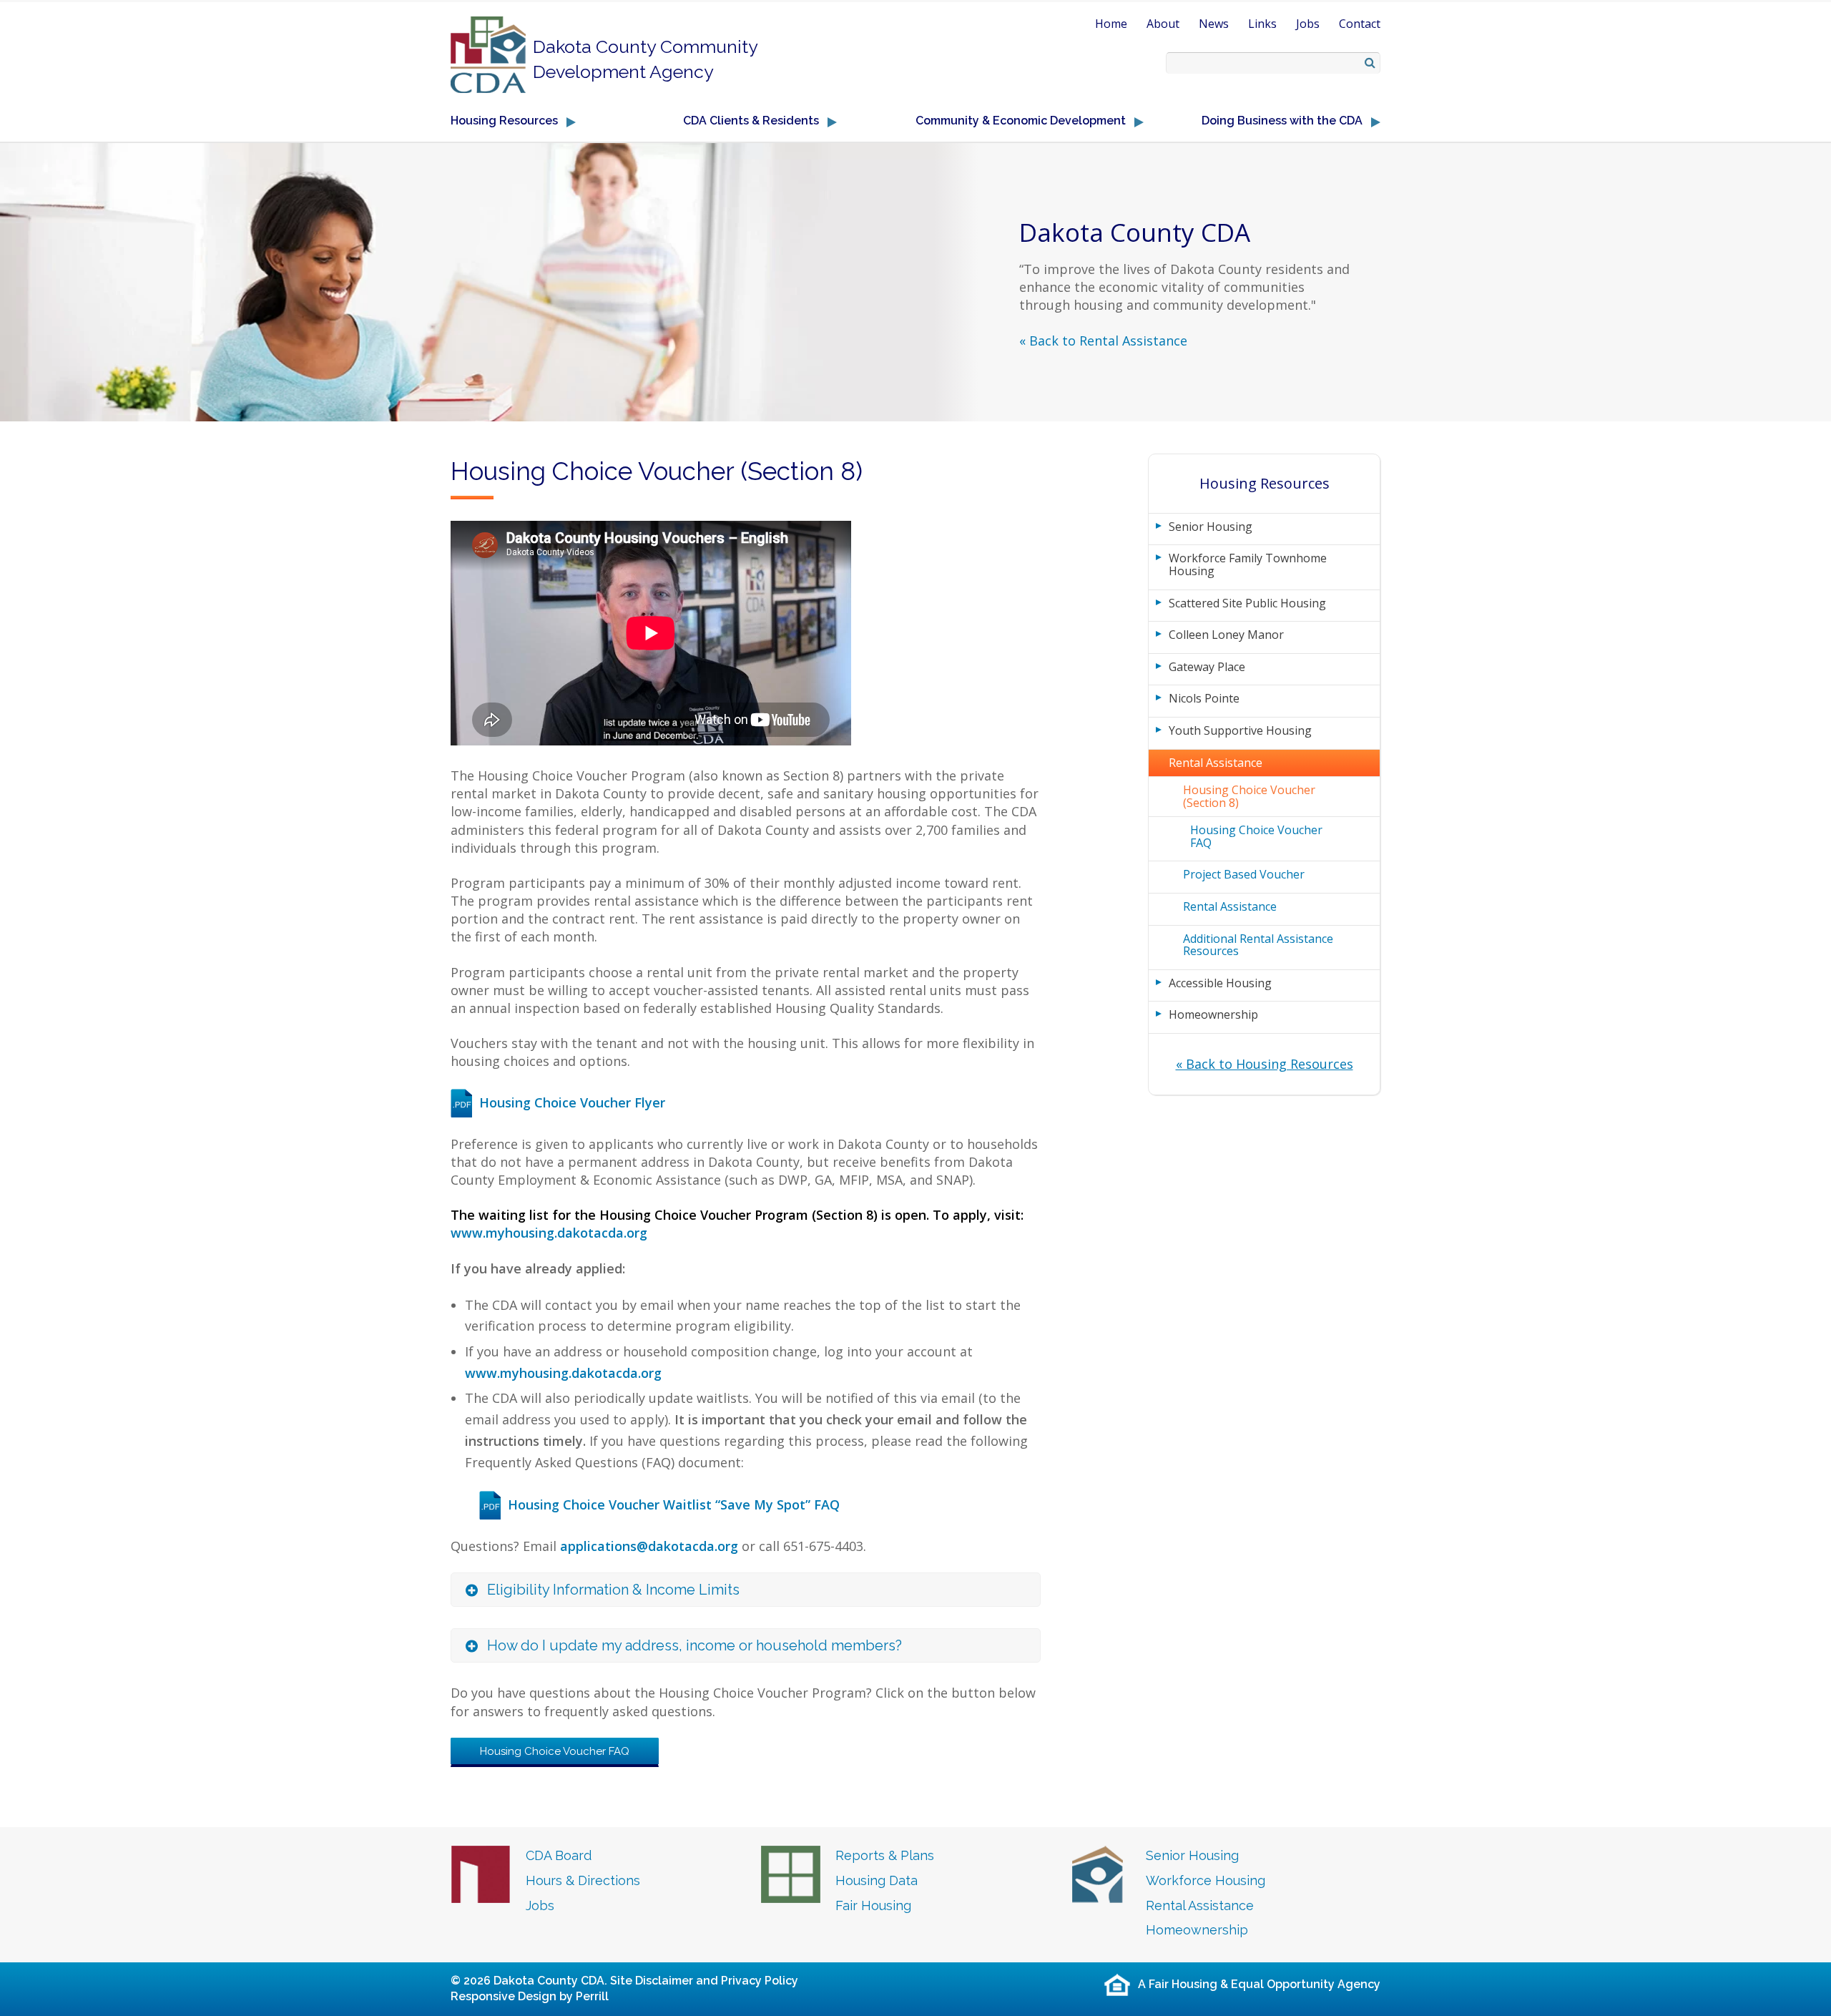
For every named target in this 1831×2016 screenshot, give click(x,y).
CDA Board (559, 1855)
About (1163, 24)
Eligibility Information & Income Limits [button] (613, 1590)
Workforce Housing (1206, 1880)
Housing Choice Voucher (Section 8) (1249, 796)
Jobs (1308, 24)
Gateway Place (1207, 667)
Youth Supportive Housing (1240, 730)
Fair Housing (873, 1905)
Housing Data (877, 1880)
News (1214, 24)
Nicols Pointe (1204, 698)
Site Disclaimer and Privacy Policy (704, 1981)
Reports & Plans (885, 1855)
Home (1111, 24)
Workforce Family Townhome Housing (1248, 564)
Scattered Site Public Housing (1247, 603)
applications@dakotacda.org (649, 1546)
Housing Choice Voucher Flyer (572, 1102)
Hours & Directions (583, 1880)
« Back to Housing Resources (1265, 1064)
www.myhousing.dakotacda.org (549, 1233)
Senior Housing (1211, 527)
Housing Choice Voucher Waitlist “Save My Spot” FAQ (674, 1504)
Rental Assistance (1216, 763)
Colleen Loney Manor (1226, 635)
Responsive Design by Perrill (530, 1996)
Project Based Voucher (1244, 874)
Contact (1360, 24)
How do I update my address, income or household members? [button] (694, 1645)
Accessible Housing (1220, 983)
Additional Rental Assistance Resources (1258, 945)
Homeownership (1213, 1014)
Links (1262, 24)
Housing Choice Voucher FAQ (555, 1751)
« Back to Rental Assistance (1103, 341)
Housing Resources (1265, 483)
